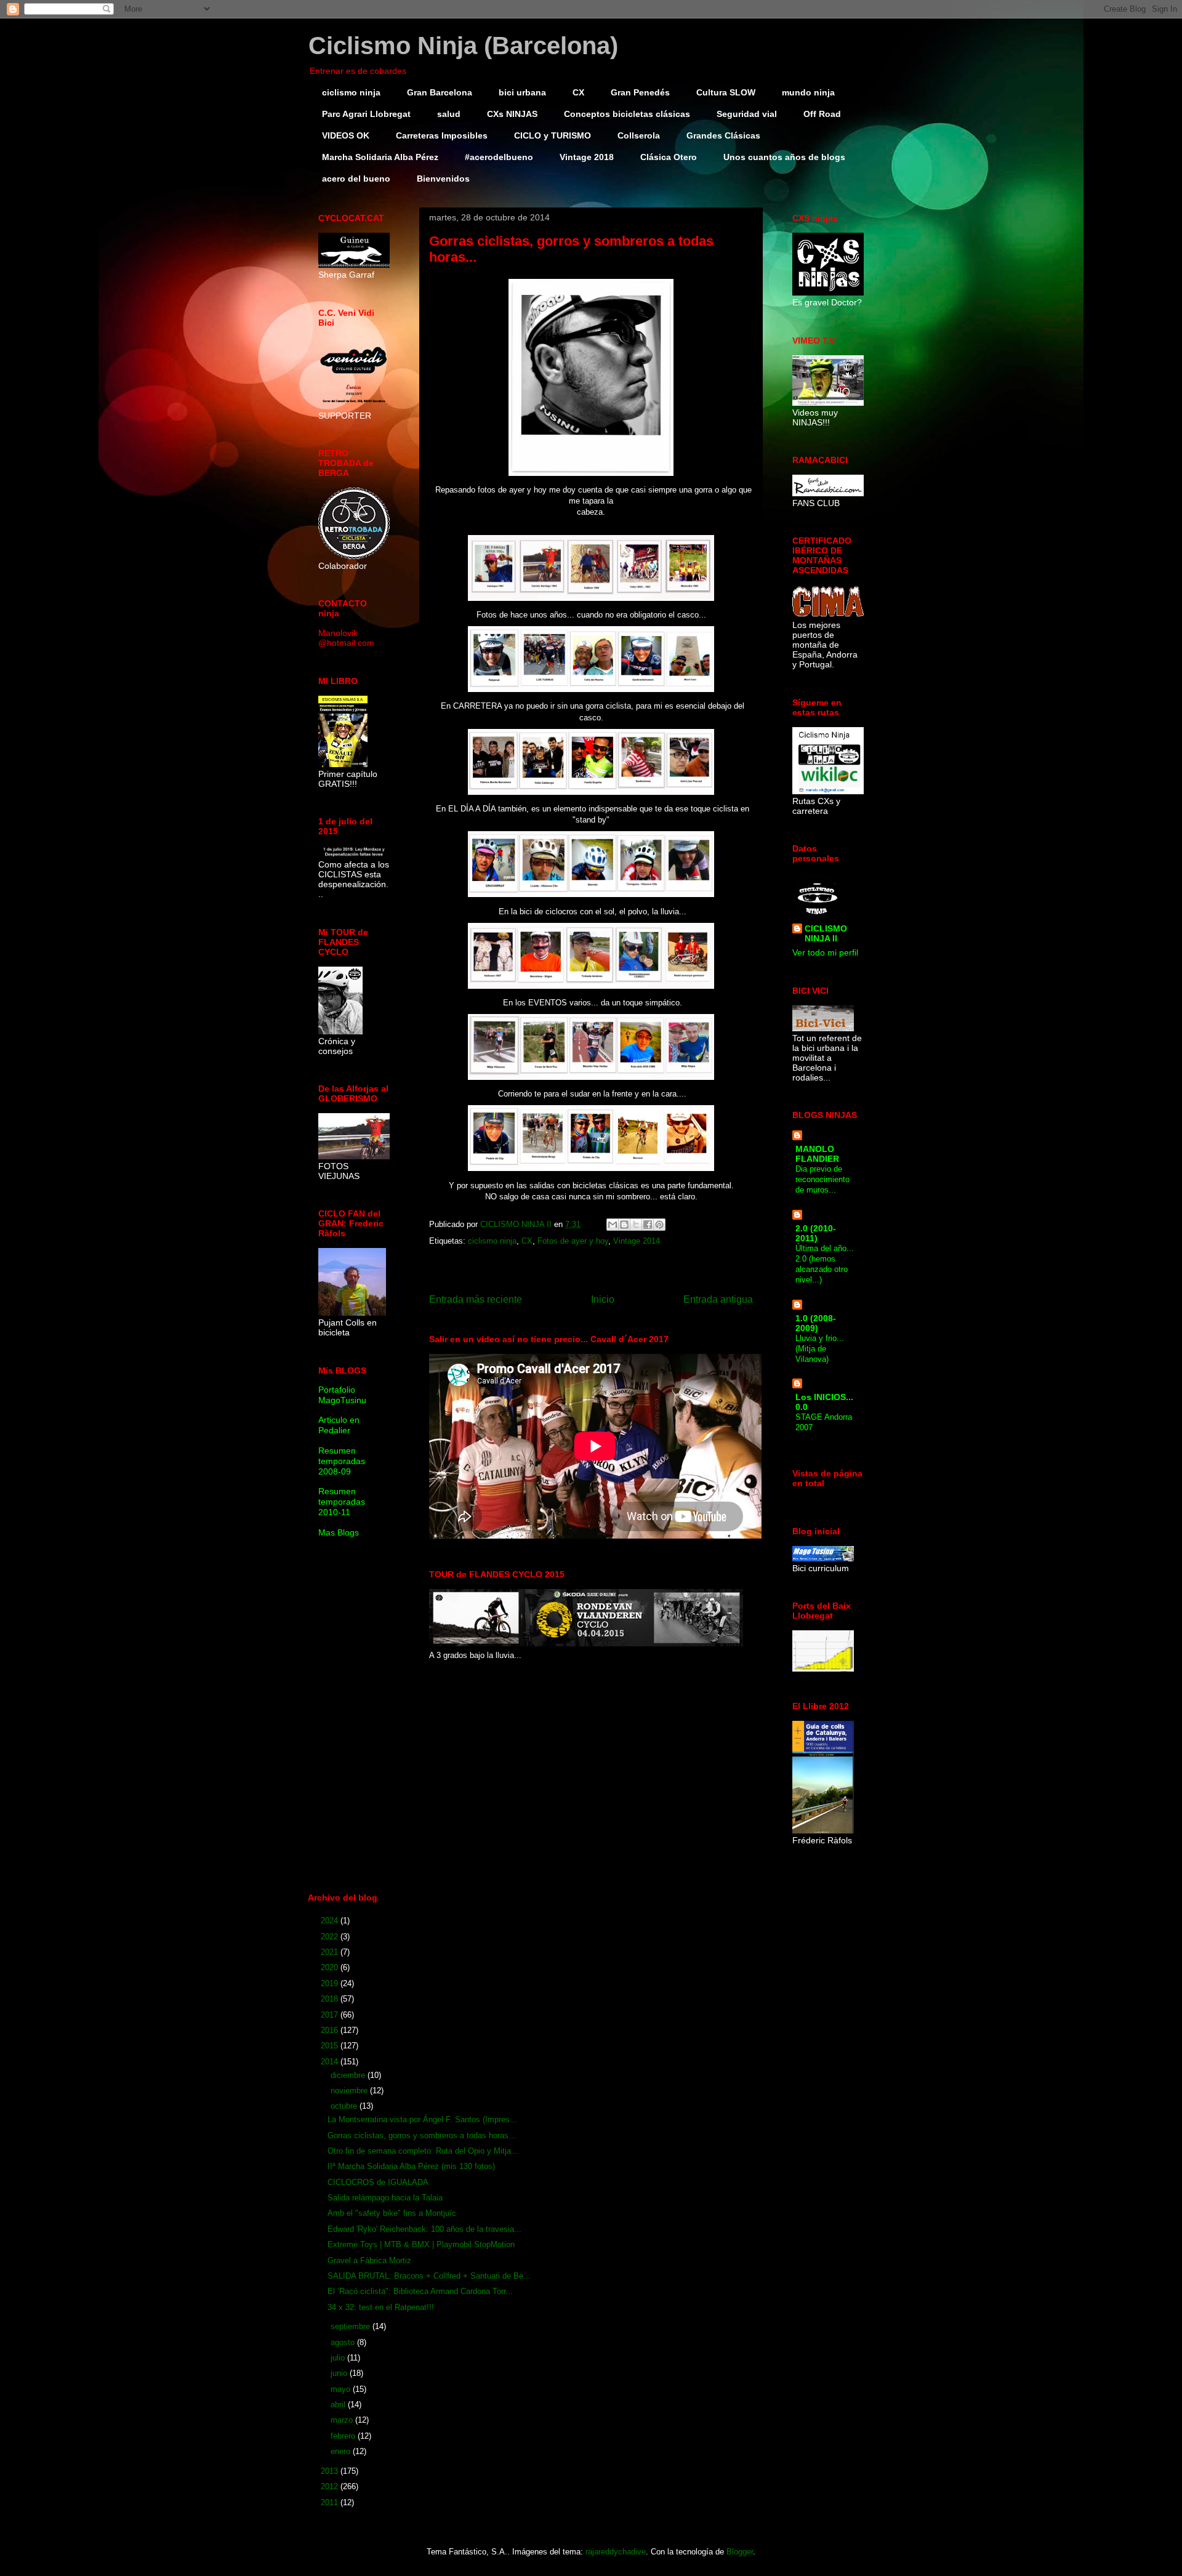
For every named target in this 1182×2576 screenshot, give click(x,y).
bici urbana (522, 92)
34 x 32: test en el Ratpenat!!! (381, 2307)
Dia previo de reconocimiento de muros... (822, 1180)
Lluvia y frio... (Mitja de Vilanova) (820, 1349)
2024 (331, 1921)
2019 (331, 1983)
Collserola (639, 135)
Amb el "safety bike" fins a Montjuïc (392, 2213)
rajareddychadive (616, 2552)
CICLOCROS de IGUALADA (378, 2182)
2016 (331, 2030)
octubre (345, 2106)
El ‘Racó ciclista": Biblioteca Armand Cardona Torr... (420, 2291)
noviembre (350, 2091)
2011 (331, 2502)
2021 (331, 1952)
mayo (342, 2389)
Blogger (740, 2552)
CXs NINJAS (512, 114)
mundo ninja (808, 92)
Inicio (603, 1299)
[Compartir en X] (636, 1225)
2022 (331, 1937)
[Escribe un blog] (624, 1225)
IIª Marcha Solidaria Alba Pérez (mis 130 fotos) (411, 2166)
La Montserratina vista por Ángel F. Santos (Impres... (422, 2119)
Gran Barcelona (440, 92)
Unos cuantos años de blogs (784, 157)
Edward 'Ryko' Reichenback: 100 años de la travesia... (424, 2229)
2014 (331, 2062)
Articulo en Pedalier (339, 1425)
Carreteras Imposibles (442, 135)
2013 (331, 2471)
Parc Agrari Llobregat (366, 114)
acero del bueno (356, 179)
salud (449, 114)
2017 (331, 2015)
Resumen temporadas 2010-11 (342, 1502)
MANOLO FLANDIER (817, 1154)
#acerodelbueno (499, 157)
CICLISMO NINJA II (826, 933)
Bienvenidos (443, 179)
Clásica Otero (669, 157)
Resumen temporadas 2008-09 (342, 1461)
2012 (331, 2486)
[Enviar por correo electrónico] (613, 1225)
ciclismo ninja (351, 92)
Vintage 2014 (637, 1241)
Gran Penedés (640, 92)
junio (340, 2373)
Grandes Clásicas (723, 135)
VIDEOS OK (346, 135)
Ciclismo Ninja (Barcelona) (463, 46)
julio (339, 2358)
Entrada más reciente (476, 1299)
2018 (331, 1999)
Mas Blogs (339, 1532)
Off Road (822, 114)
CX (578, 92)
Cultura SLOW (726, 92)
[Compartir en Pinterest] (659, 1225)
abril (339, 2405)
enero (342, 2451)
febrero (344, 2436)
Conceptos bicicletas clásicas (627, 114)
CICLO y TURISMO (553, 135)
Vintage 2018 (587, 157)
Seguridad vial (747, 114)
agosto (344, 2342)
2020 (331, 1967)
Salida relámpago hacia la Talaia (385, 2198)
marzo (343, 2420)
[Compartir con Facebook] (648, 1225)
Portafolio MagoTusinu (342, 1395)
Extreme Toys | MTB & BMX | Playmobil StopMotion (421, 2244)
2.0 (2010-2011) (816, 1233)
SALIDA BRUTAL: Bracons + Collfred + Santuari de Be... (429, 2276)
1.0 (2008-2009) (816, 1323)
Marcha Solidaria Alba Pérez (380, 157)
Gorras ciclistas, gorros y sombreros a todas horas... (422, 2135)
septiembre (352, 2326)
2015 (331, 2046)
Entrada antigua (718, 1299)
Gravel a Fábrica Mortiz (369, 2260)
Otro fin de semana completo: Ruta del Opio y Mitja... (423, 2151)
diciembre (349, 2075)
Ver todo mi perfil (825, 952)
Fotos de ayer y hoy (573, 1241)
